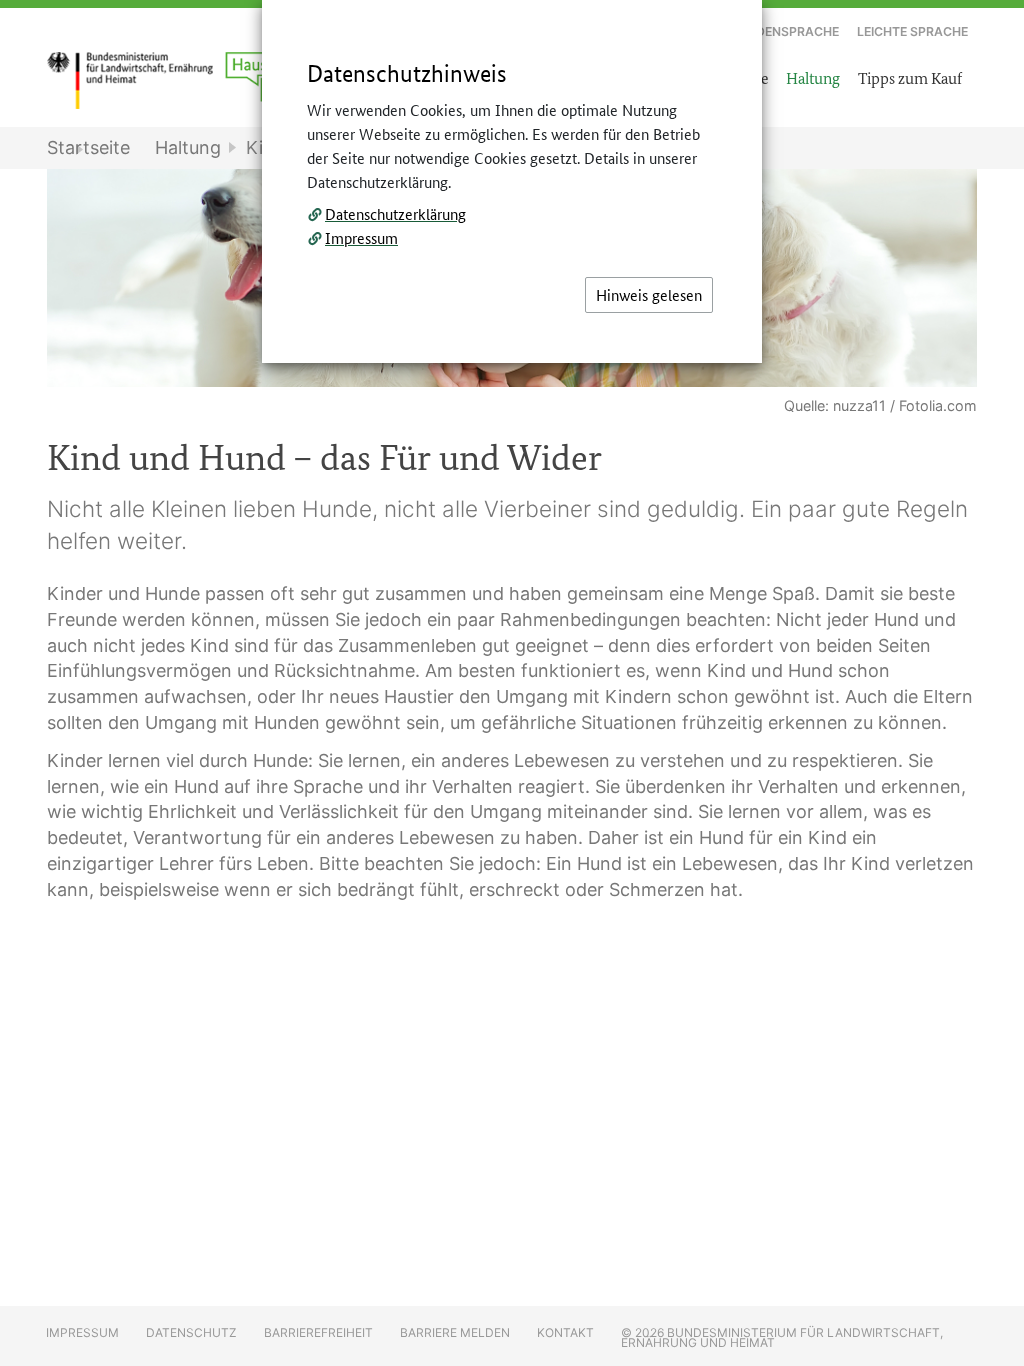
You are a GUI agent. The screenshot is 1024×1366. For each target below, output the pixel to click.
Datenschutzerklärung (395, 213)
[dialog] (512, 683)
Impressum (361, 237)
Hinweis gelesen (649, 294)
